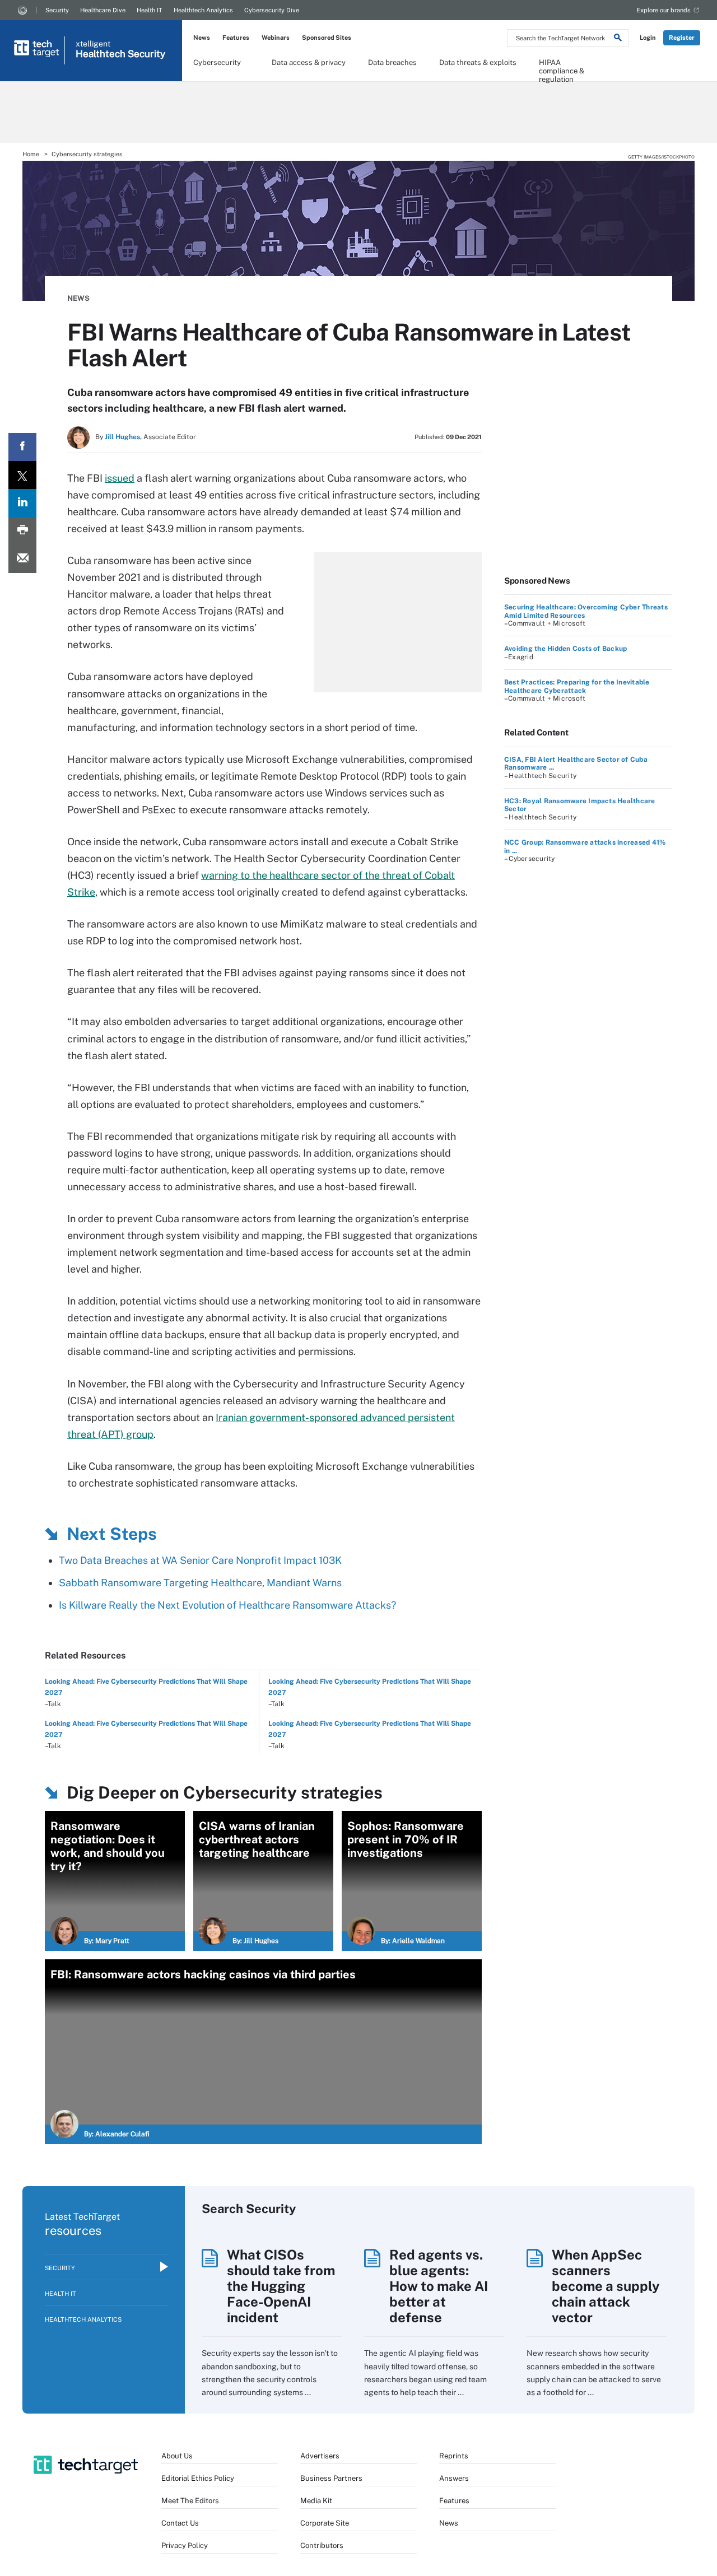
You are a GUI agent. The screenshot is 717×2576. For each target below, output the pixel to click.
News (202, 38)
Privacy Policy (185, 2545)
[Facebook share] (22, 447)
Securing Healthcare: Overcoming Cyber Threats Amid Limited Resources (586, 611)
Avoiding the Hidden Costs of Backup (565, 649)
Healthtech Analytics (203, 10)
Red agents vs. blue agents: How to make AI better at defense (439, 2286)
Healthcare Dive (103, 10)
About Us (177, 2456)
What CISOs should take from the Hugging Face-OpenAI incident (281, 2286)
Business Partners (331, 2478)
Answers (454, 2478)
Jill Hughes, (123, 437)
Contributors (322, 2545)
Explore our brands (664, 10)
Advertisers (320, 2456)
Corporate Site (325, 2523)
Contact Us (180, 2523)
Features (236, 38)
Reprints (454, 2456)
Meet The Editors (190, 2501)
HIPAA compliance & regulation (562, 66)
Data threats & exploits (478, 62)
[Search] (618, 39)
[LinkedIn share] (22, 503)
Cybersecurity (217, 62)
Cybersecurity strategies (87, 154)
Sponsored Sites (327, 38)
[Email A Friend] (22, 559)
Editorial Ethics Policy (198, 2478)
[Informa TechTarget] (22, 10)
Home (31, 154)
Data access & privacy (309, 62)
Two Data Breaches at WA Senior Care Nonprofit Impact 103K (200, 1560)
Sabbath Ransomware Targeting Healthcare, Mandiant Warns (200, 1583)
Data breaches (392, 62)
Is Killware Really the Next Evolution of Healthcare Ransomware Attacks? (227, 1605)
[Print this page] (22, 531)
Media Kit (316, 2501)
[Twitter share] (22, 475)
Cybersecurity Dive (272, 10)
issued (120, 478)
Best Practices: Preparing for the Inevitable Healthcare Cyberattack (577, 686)
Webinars (276, 38)
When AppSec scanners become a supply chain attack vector (606, 2286)
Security (57, 10)
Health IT (150, 10)
